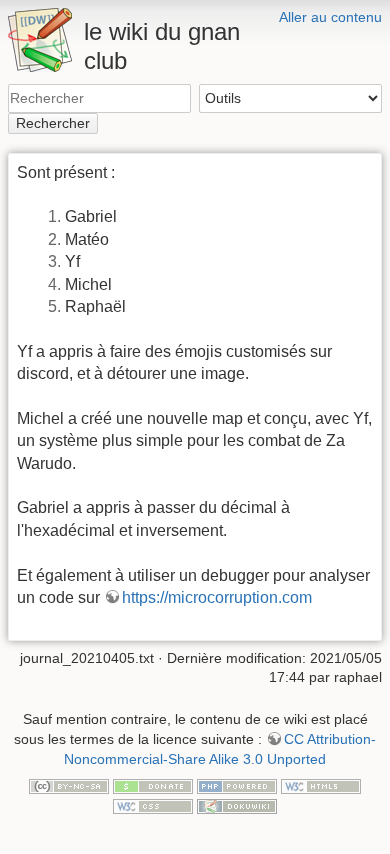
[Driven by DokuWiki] (237, 805)
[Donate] (153, 785)
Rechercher (53, 123)
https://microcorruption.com (217, 597)
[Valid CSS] (153, 805)
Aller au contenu (330, 17)
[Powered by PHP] (237, 785)
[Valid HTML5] (321, 785)
